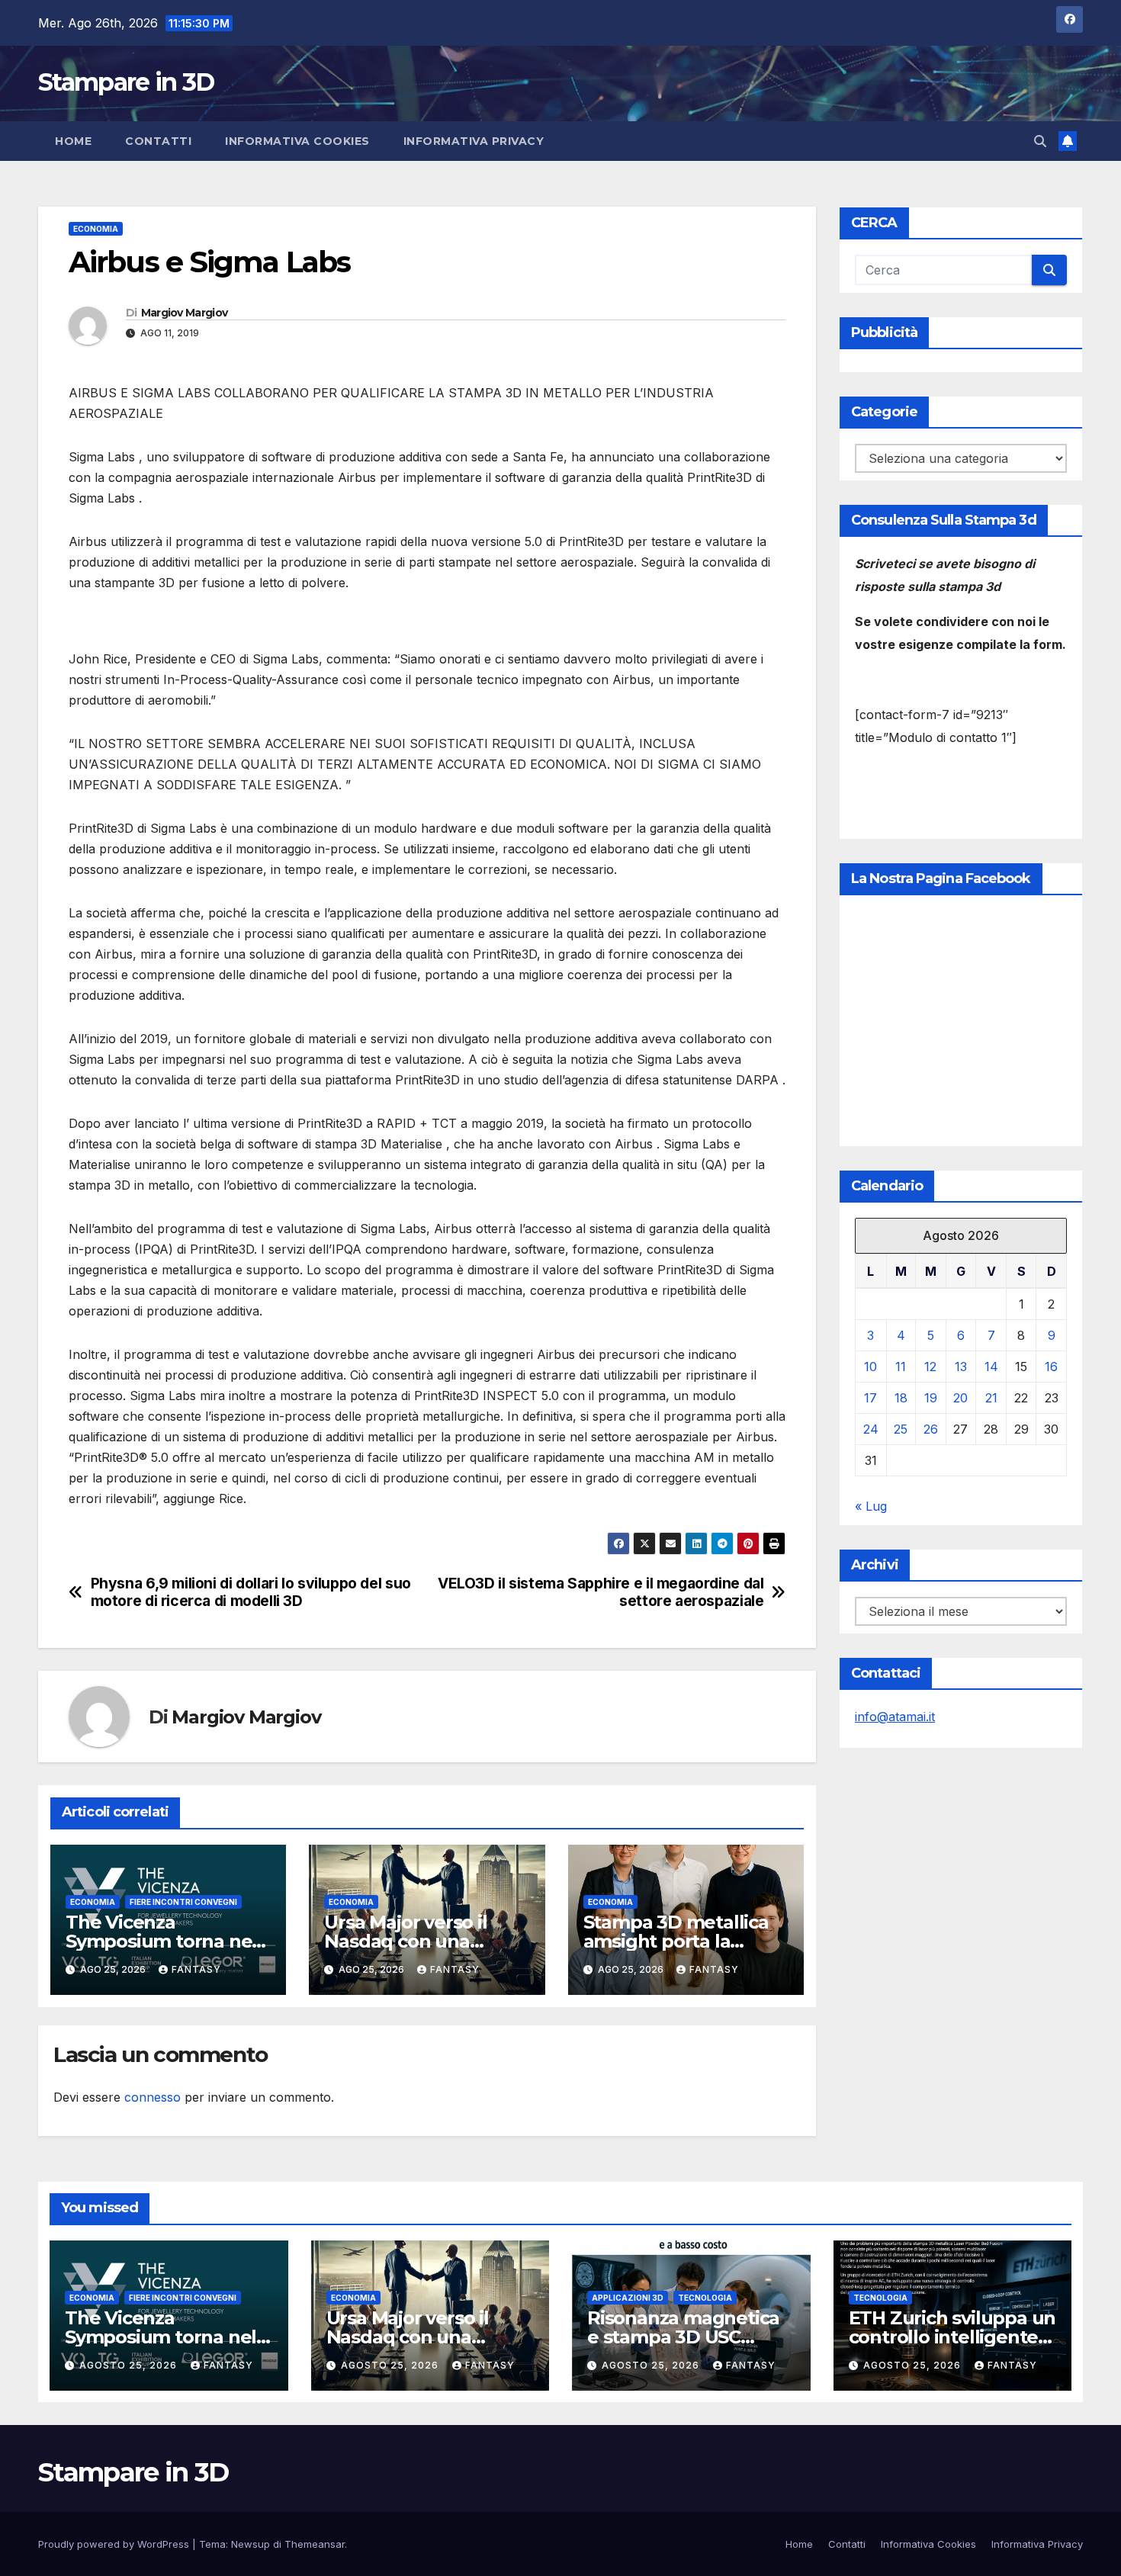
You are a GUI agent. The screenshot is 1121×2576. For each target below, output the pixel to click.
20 (960, 1398)
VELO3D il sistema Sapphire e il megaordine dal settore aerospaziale (601, 1592)
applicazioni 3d (628, 2298)
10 (870, 1367)
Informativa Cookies (297, 141)
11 (901, 1367)
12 (930, 1367)
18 (901, 1398)
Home (73, 141)
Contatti (158, 141)
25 (901, 1429)
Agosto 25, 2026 (130, 2365)
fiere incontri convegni (183, 1902)
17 (870, 1398)
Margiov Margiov (185, 313)
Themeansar (315, 2544)
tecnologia (705, 2298)
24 (871, 1429)
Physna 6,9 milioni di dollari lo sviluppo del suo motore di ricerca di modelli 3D (251, 1592)
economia (96, 229)
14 (991, 1367)
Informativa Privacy (474, 141)
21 (991, 1398)
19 (931, 1398)
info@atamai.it (895, 1717)
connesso (153, 2097)
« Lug (871, 1506)
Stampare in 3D (126, 82)
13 (961, 1367)
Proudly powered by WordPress (115, 2544)
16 (1051, 1367)
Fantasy (196, 1969)
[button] (1040, 141)
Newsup (251, 2544)
